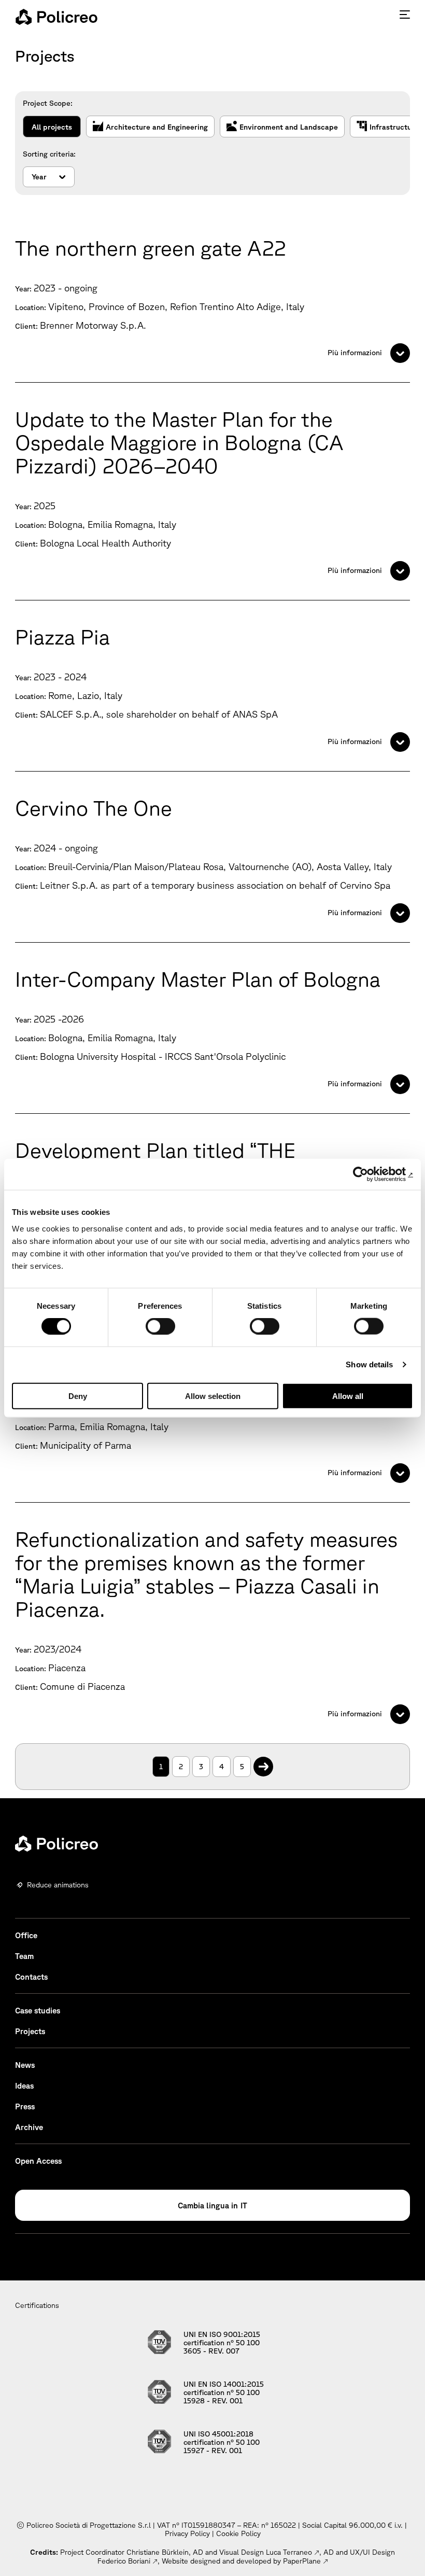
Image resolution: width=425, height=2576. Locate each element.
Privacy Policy (187, 2533)
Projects (30, 2031)
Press (25, 2106)
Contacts (31, 1977)
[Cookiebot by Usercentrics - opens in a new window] (368, 1174)
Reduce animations (58, 1885)
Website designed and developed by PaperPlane (241, 2561)
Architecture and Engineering (157, 127)
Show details (369, 1364)
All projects (52, 127)
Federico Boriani (124, 2561)
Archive (29, 2127)
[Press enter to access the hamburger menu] (405, 15)
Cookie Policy (238, 2533)
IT (244, 2206)
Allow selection (213, 1396)
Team (24, 1956)
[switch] (160, 1326)
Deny (78, 1396)
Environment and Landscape (289, 127)
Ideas (24, 2086)
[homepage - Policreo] (56, 17)
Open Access (38, 2161)
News (25, 2065)
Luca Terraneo (289, 2552)
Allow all (348, 1396)
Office (26, 1935)
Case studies (38, 2011)
